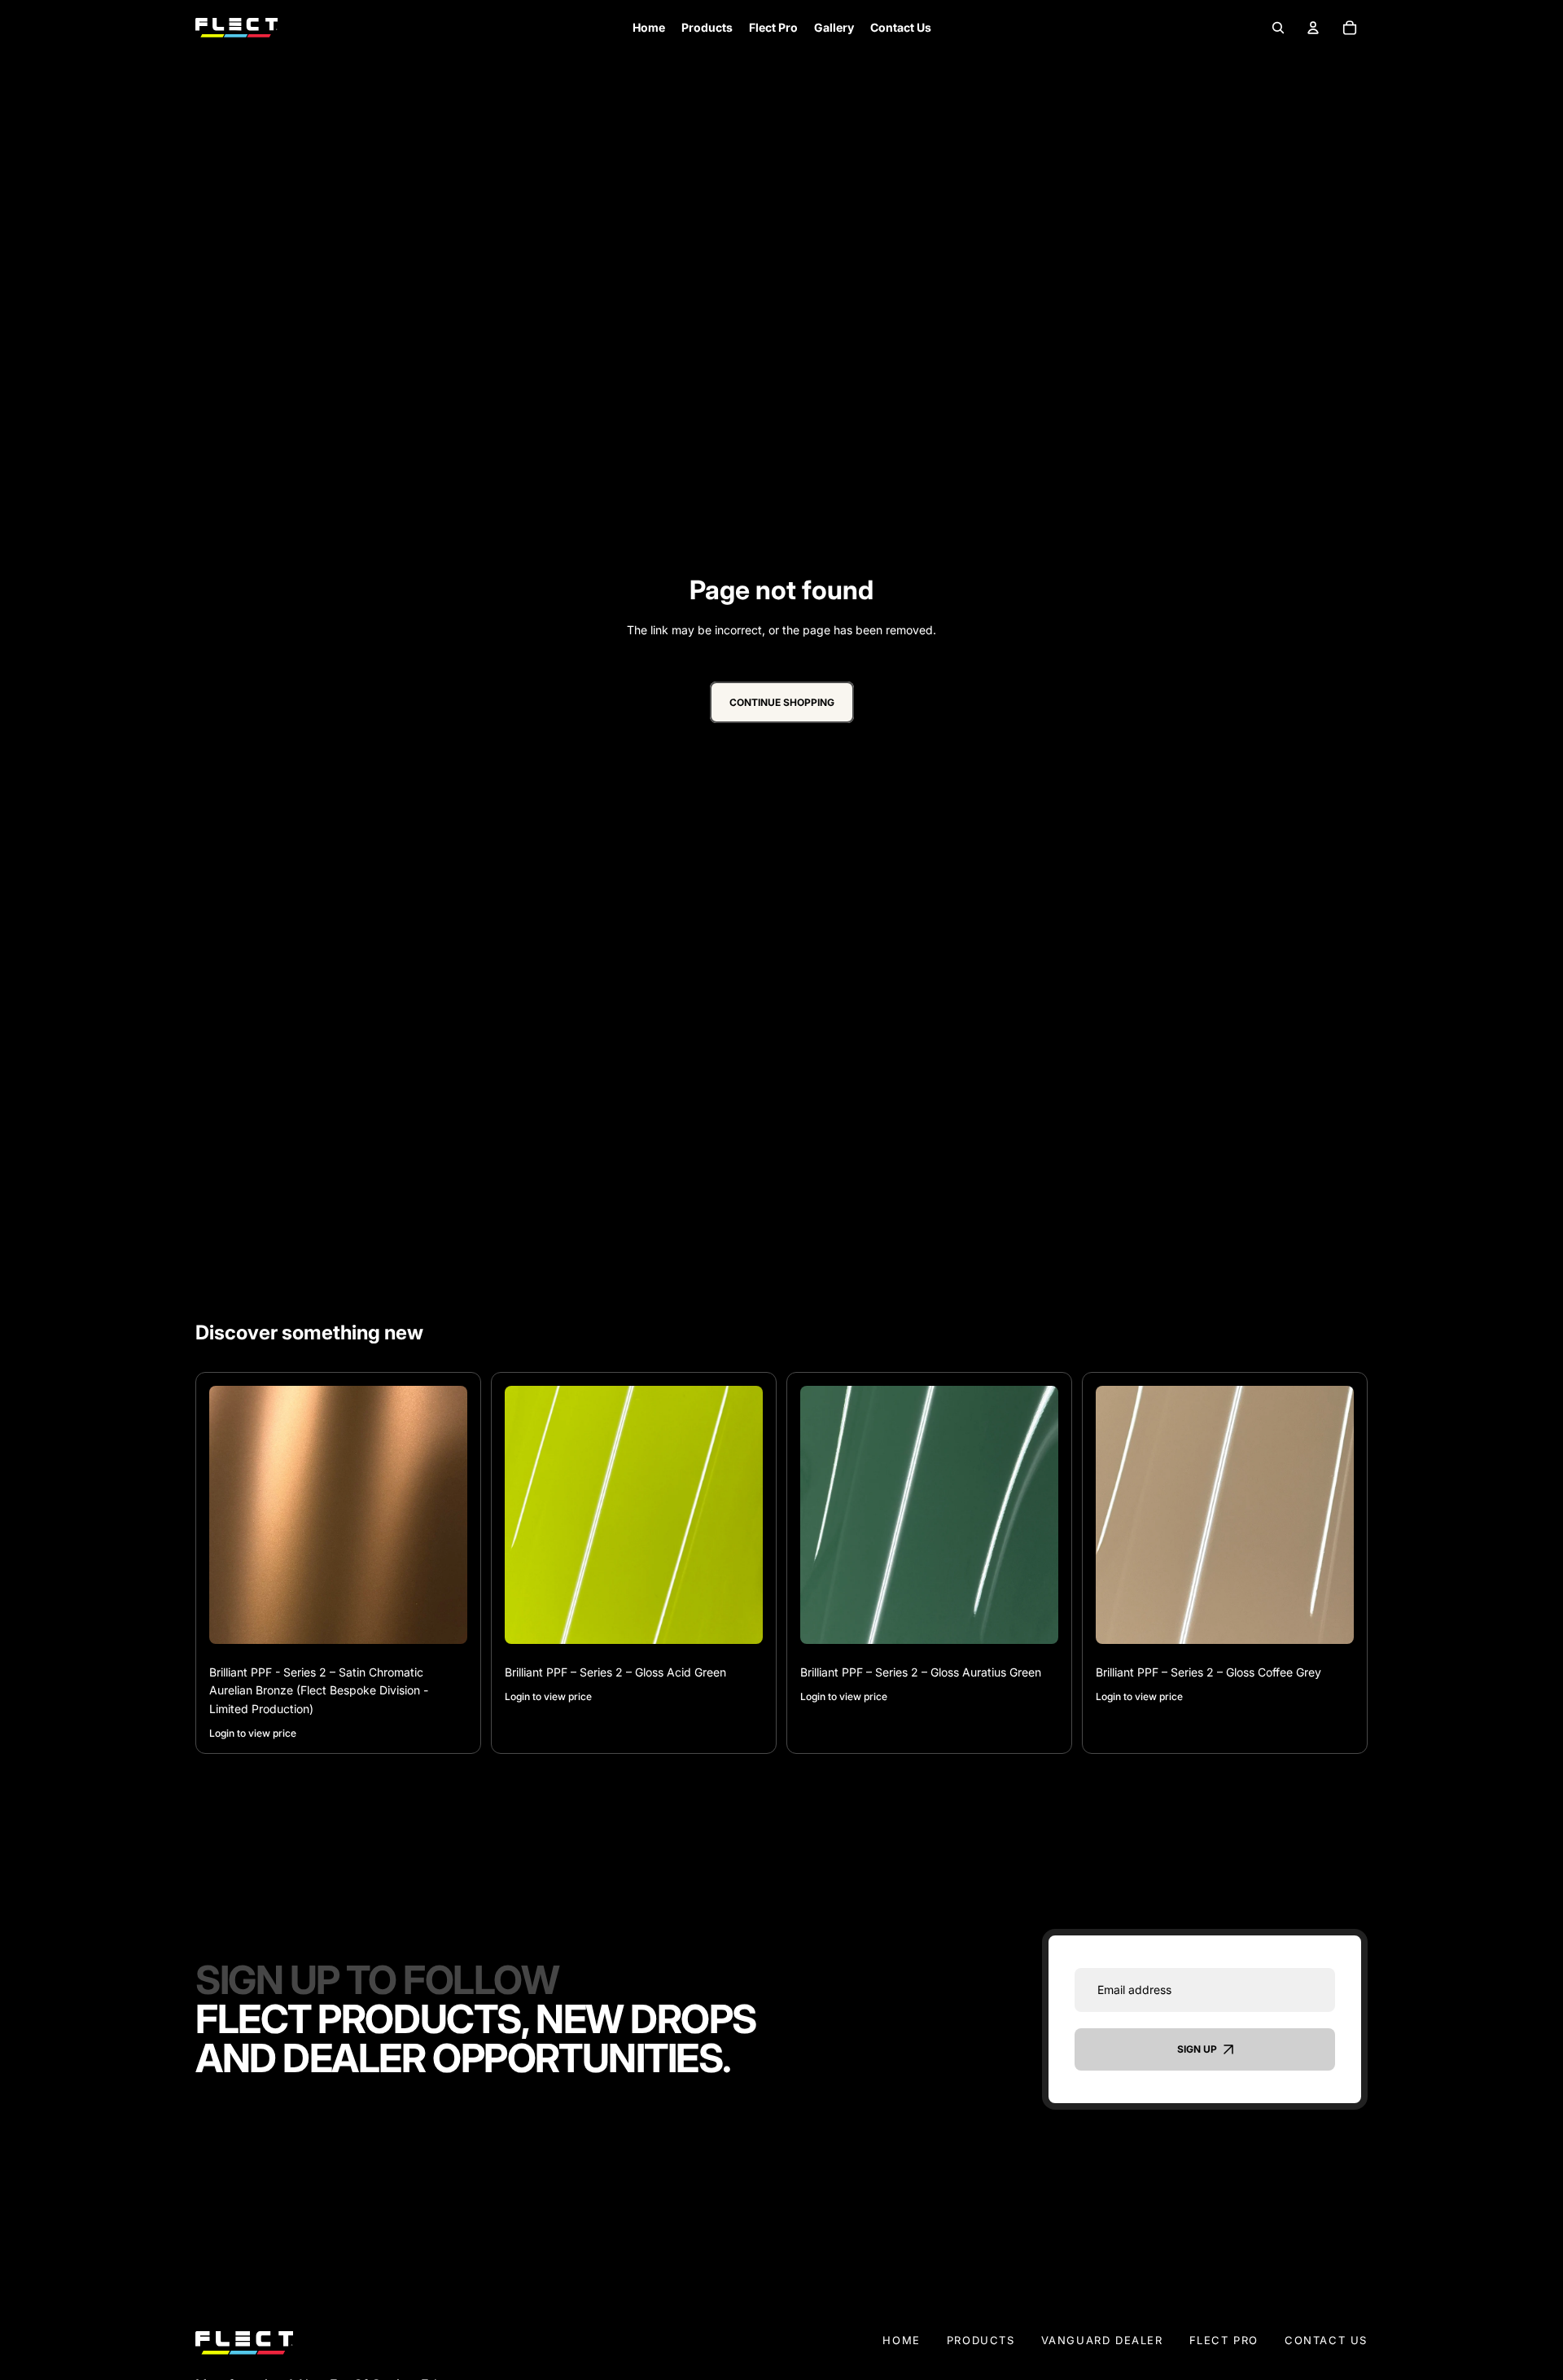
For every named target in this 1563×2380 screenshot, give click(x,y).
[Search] (1278, 27)
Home (901, 2340)
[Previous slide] (234, 1515)
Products (981, 2340)
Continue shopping (782, 702)
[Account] (1313, 27)
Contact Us (1326, 2340)
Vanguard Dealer (1102, 2340)
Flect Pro (1224, 2340)
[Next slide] (443, 1515)
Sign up (1197, 2050)
